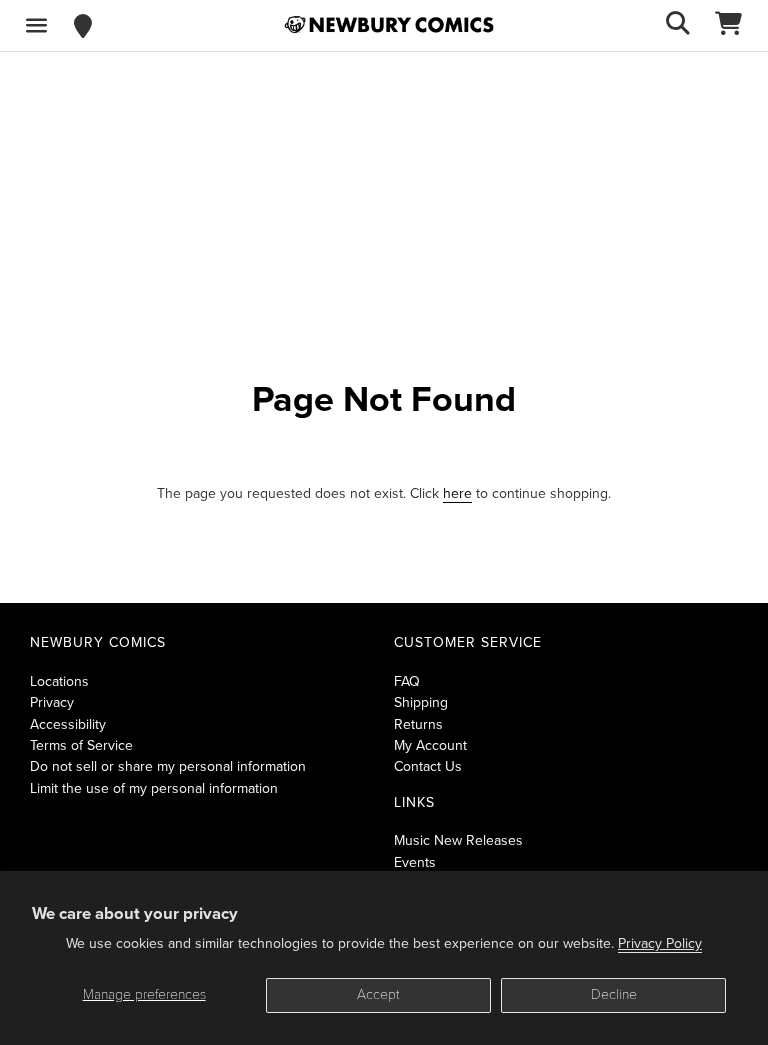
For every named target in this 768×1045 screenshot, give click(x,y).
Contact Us (428, 766)
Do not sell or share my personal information (168, 766)
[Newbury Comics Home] (389, 25)
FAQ (407, 681)
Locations (59, 681)
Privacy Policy (660, 943)
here (457, 493)
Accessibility (68, 724)
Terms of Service (81, 745)
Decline (614, 994)
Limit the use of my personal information (154, 788)
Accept (378, 994)
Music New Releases (458, 840)
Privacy (52, 702)
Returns (418, 724)
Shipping (421, 702)
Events (415, 862)
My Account (430, 745)
